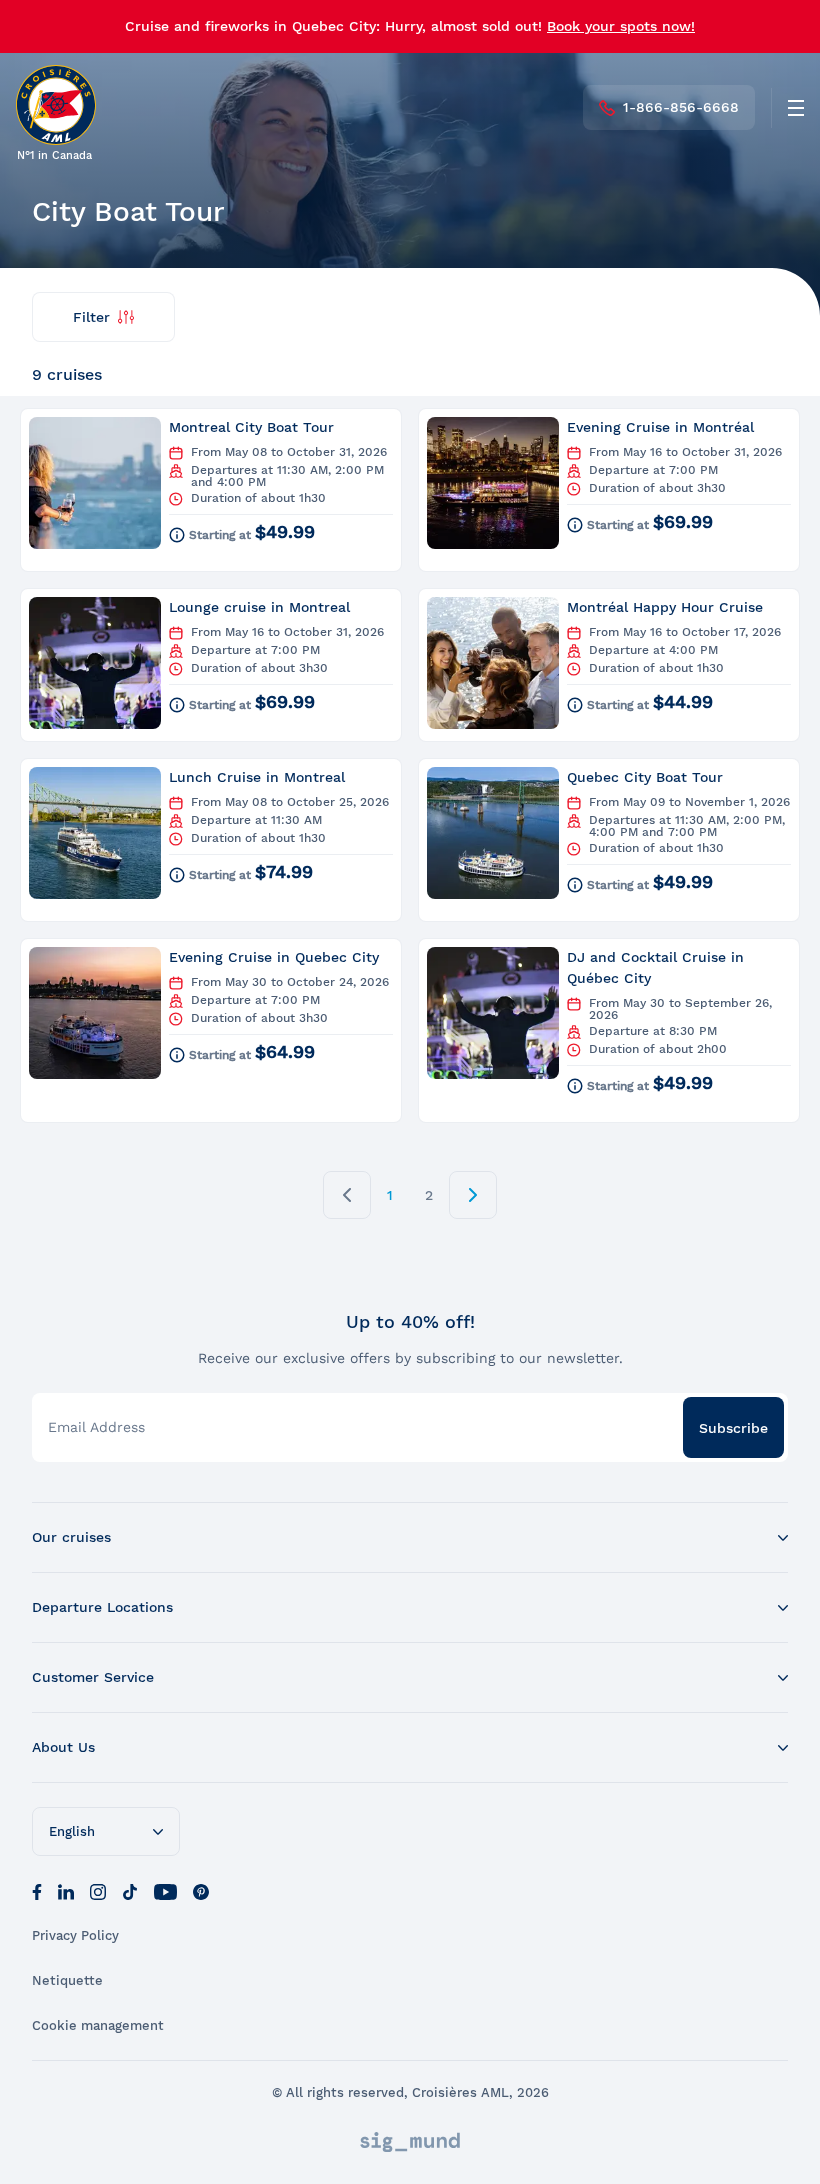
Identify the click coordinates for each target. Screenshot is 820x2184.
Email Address (96, 1427)
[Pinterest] (201, 1890)
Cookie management (98, 2025)
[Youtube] (165, 1890)
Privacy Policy (75, 1935)
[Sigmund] (410, 2142)
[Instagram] (98, 1890)
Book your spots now (619, 26)
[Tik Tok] (130, 1890)
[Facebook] (37, 1890)
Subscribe (733, 1428)
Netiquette (67, 1980)
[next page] (473, 1195)
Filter (91, 317)
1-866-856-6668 (681, 107)
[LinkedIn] (66, 1890)
